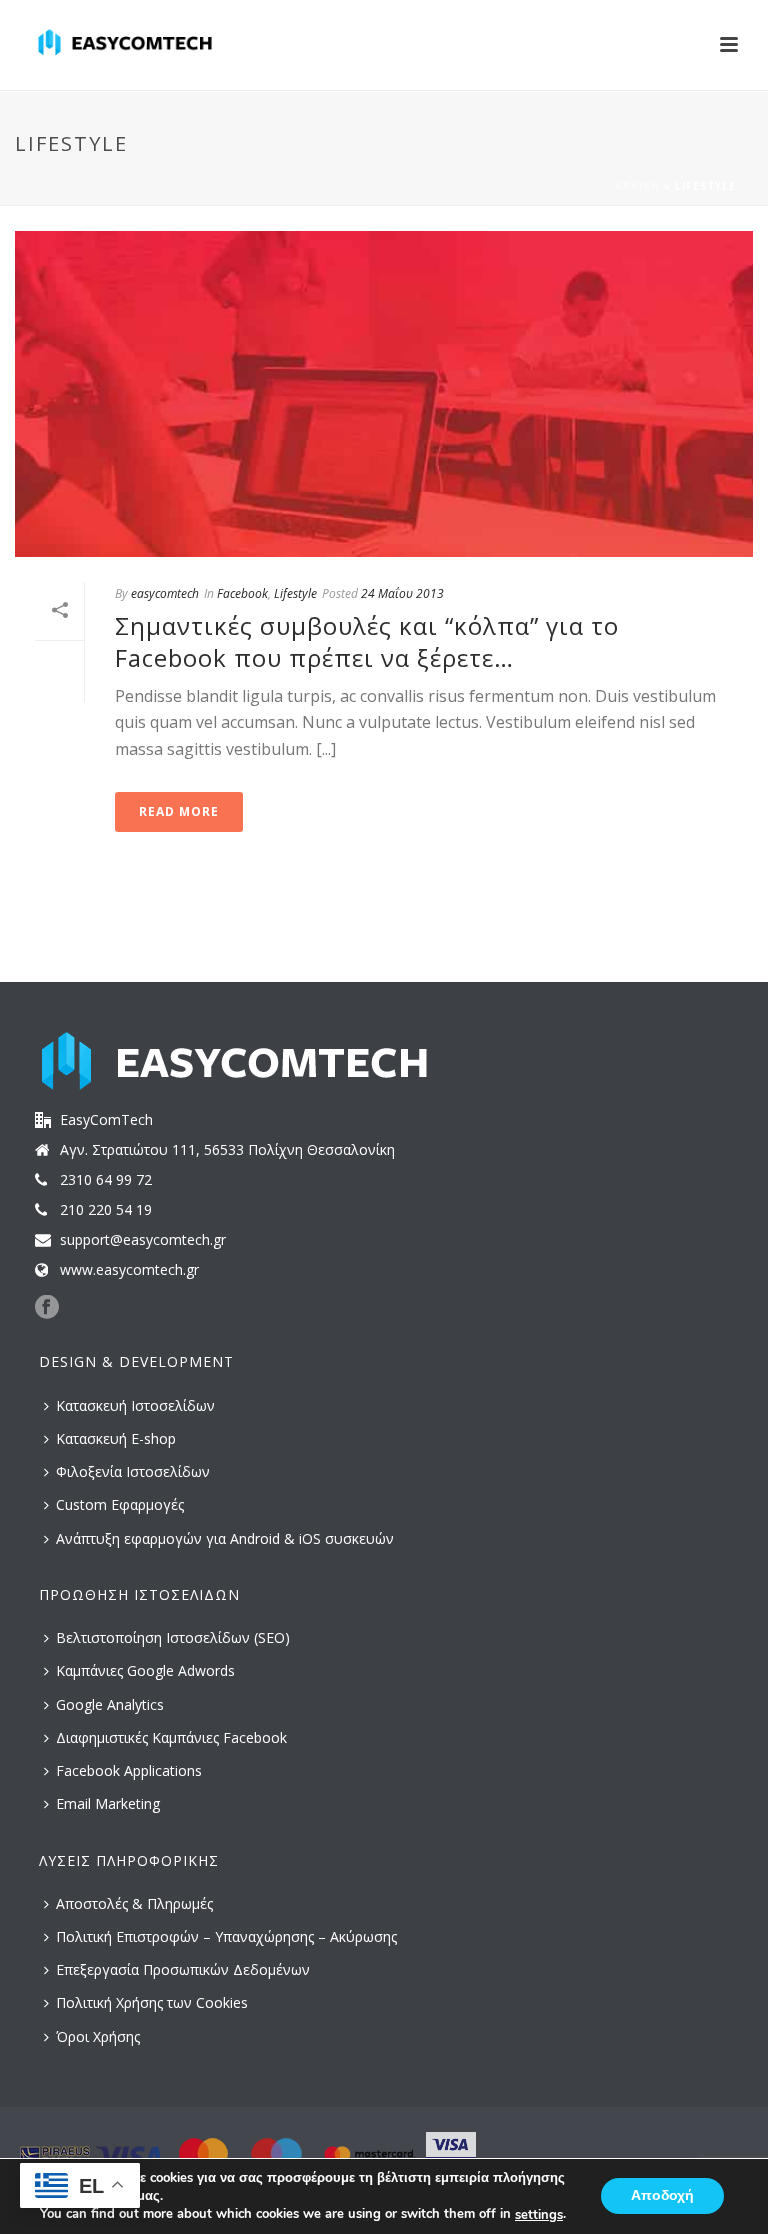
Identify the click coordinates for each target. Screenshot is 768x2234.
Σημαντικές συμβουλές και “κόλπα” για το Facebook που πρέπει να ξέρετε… (367, 641)
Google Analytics (110, 1704)
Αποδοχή (662, 2196)
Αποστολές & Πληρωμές (134, 1903)
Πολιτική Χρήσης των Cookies (152, 2002)
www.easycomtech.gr (129, 1270)
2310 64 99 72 (106, 1180)
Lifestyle (295, 593)
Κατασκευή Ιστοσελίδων (135, 1405)
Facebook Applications (129, 1770)
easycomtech (165, 593)
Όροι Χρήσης (98, 2036)
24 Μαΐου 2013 (402, 593)
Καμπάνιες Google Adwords (145, 1670)
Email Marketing (108, 1803)
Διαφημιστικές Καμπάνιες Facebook (171, 1737)
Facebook (242, 593)
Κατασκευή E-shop (116, 1438)
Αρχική (637, 186)
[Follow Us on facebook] (47, 1308)
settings (539, 2215)
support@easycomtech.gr (143, 1240)
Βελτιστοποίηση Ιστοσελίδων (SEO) (173, 1637)
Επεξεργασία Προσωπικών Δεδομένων (183, 1969)
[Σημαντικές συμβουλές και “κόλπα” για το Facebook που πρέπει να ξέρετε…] (384, 394)
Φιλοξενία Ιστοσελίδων (133, 1471)
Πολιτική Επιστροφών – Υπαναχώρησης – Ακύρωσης (226, 1936)
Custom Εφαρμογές (120, 1504)
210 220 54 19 (106, 1210)
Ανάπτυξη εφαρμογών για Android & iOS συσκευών (225, 1538)
